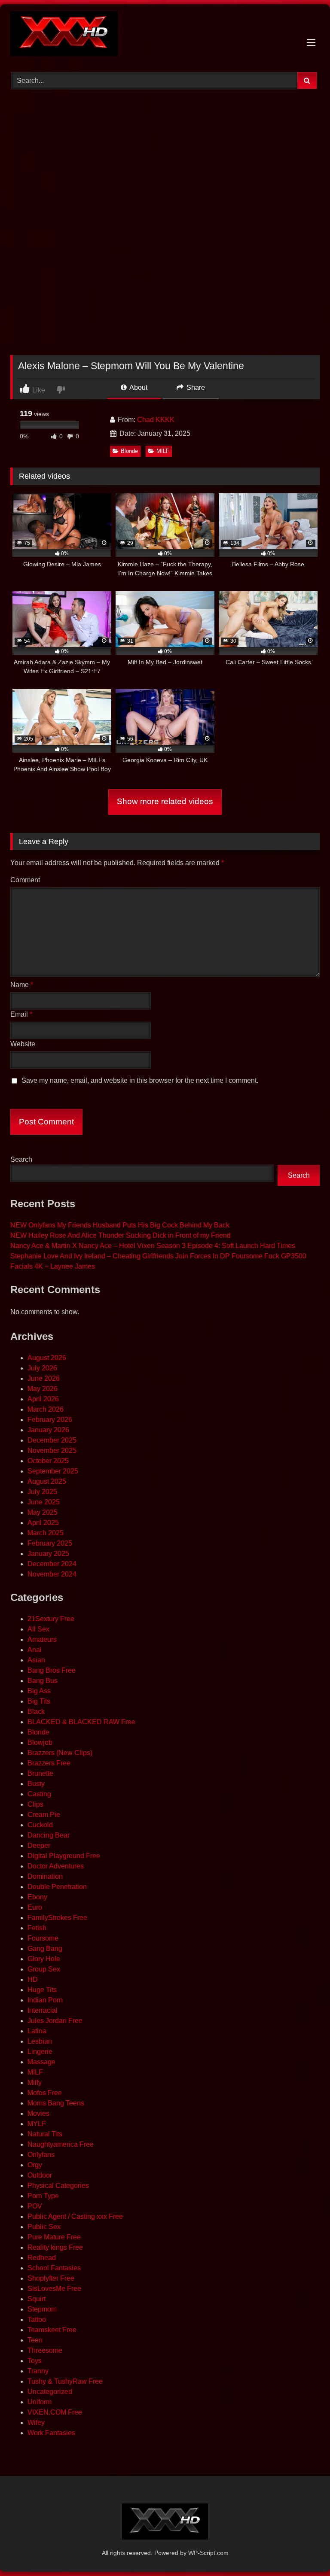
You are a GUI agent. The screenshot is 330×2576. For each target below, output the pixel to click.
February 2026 (50, 1420)
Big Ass (39, 1691)
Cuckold (40, 1825)
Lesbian (40, 2041)
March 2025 (46, 1533)
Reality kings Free (55, 2247)
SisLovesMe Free (54, 2289)
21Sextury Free (51, 1619)
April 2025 (43, 1523)
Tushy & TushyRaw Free (65, 2381)
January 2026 (48, 1430)
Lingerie (40, 2052)
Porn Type (43, 2196)
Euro (35, 1907)
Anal (35, 1650)
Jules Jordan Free (55, 2021)
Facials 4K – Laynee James (53, 1266)
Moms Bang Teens (56, 2103)
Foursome (43, 1938)
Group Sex (44, 1969)
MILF (163, 451)
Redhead (42, 2258)
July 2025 (42, 1492)
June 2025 (44, 1502)
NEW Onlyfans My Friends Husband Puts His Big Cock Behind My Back (120, 1225)
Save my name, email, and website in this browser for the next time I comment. (140, 1080)
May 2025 (43, 1512)
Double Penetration (57, 1887)
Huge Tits (42, 1990)
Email (21, 1014)
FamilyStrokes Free (57, 1918)
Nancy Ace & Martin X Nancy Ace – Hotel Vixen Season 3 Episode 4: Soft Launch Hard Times (153, 1246)
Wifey (36, 2423)
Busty (36, 1784)
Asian (36, 1660)
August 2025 (47, 1481)
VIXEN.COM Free (55, 2412)
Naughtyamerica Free (61, 2144)
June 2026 (44, 1378)
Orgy (35, 2165)
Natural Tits (45, 2134)
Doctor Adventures (56, 1866)
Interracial (43, 2010)
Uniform (40, 2402)
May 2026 (43, 1389)
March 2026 (46, 1409)
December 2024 (52, 1564)
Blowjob (40, 1742)
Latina (37, 2031)
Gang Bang (45, 1949)
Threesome (45, 2350)
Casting (39, 1794)
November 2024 (52, 1574)
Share (195, 387)
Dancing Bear (49, 1835)
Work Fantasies (51, 2433)
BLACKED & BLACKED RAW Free (81, 1722)
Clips (35, 1804)
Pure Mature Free (54, 2237)
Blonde (129, 451)
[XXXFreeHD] (165, 35)
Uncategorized (50, 2392)
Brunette (40, 1773)
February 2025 (50, 1543)
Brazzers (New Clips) (60, 1753)
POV (35, 2206)
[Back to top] (303, 2550)
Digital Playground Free (64, 1856)
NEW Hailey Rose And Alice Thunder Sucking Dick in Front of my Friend (121, 1235)
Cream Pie (44, 1815)
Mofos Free (45, 2093)
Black (36, 1712)
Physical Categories (58, 2186)
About (138, 387)
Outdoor (40, 2175)
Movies (38, 2113)
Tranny (38, 2371)
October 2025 (48, 1461)
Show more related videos (165, 801)
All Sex (38, 1629)
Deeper (39, 1845)
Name (22, 985)
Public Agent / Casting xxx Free (75, 2216)
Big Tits (39, 1701)
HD (33, 1979)
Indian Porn (45, 2000)
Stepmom (42, 2309)
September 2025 (53, 1471)
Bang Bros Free (52, 1670)
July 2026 (42, 1368)
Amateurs (42, 1639)
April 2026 (43, 1399)
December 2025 (52, 1440)
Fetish (37, 1928)
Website (23, 1044)
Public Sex (44, 2227)
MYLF (37, 2124)
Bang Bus (43, 1681)
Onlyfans (41, 2155)
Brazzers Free (49, 1763)
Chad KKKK (156, 420)
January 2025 (48, 1554)
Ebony (37, 1897)
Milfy (35, 2082)
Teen (35, 2340)
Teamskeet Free (52, 2330)
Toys (35, 2361)
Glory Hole (44, 1959)
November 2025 (52, 1451)
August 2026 (47, 1358)
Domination (45, 1876)
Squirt (37, 2299)
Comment (25, 880)
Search (21, 1159)
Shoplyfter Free (51, 2278)
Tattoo (37, 2319)
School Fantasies (54, 2268)
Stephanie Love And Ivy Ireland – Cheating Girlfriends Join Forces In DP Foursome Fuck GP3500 (158, 1256)
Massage (41, 2062)
